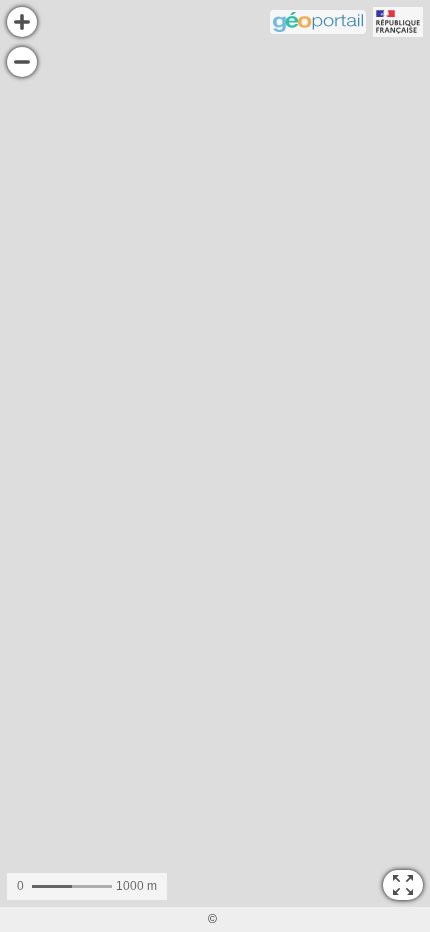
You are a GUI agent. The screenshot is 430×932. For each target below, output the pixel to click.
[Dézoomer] (22, 62)
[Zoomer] (22, 22)
